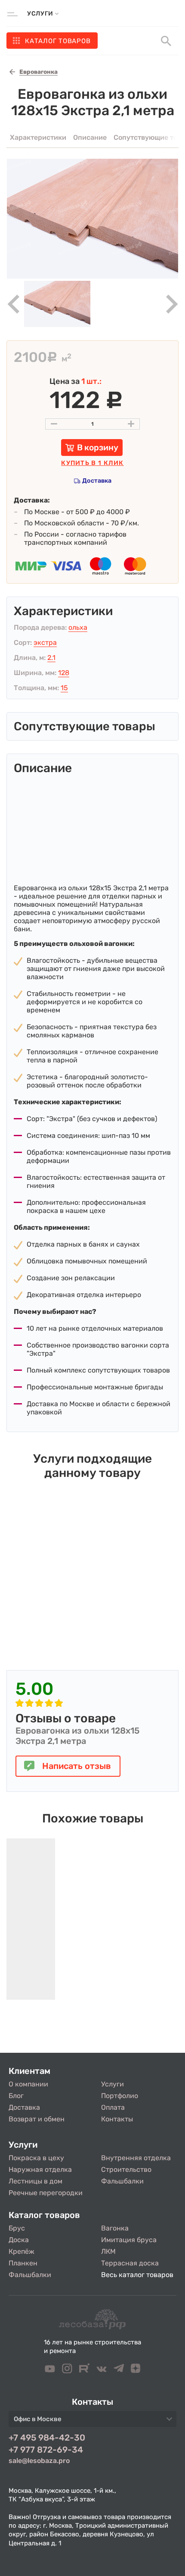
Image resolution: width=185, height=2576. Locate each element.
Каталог (58, 41)
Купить (92, 463)
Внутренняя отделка (136, 2158)
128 (64, 673)
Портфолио (120, 2096)
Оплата (113, 2107)
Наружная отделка (40, 2169)
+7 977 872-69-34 (46, 2450)
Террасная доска (130, 2263)
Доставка (97, 481)
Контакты (117, 2119)
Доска (19, 2240)
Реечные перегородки (46, 2193)
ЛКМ (108, 2251)
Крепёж (22, 2251)
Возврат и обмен (37, 2119)
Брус (17, 2228)
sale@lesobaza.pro (39, 2461)
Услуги (113, 2084)
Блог (16, 2096)
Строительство (126, 2169)
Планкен (23, 2263)
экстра (45, 642)
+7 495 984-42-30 (47, 2438)
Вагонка (115, 2228)
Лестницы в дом (35, 2181)
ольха (78, 627)
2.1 (51, 658)
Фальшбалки (122, 2181)
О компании (28, 2084)
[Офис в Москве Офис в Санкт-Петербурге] (92, 2422)
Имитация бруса (129, 2240)
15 (64, 688)
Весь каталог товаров (137, 2275)
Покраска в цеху (36, 2158)
